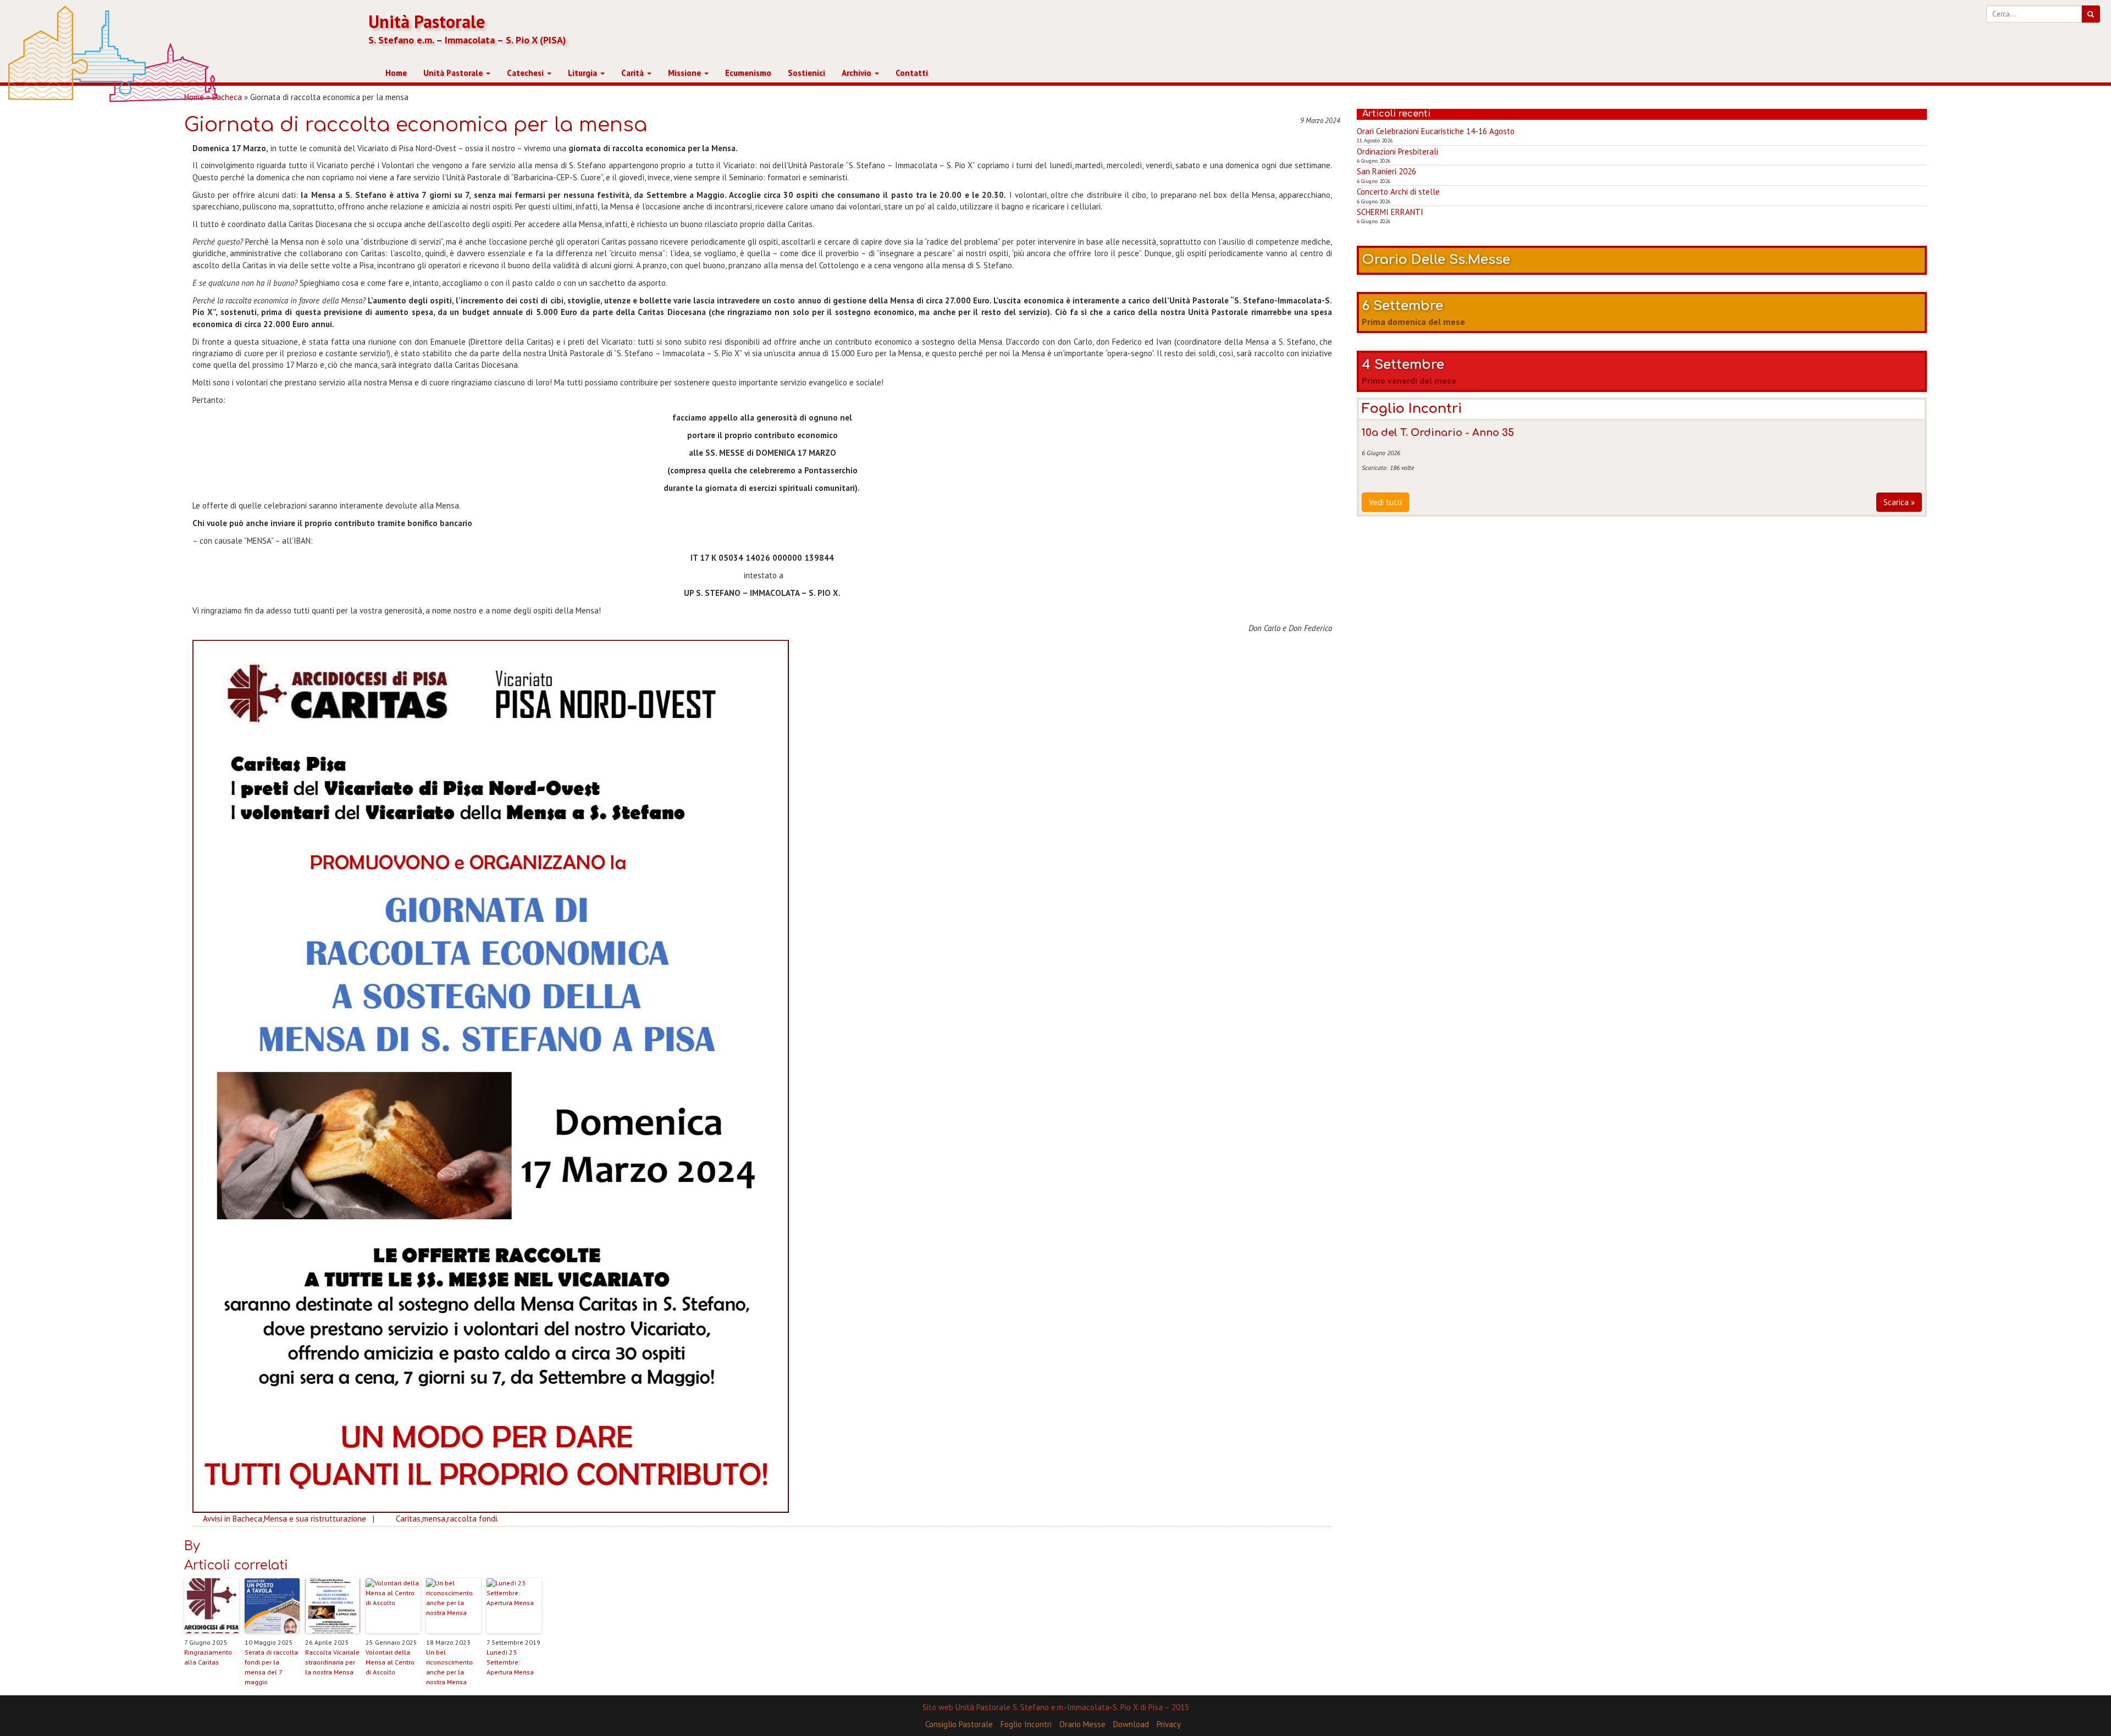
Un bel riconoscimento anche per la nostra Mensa (449, 1667)
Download (1131, 1724)
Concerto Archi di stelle (1398, 192)
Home (396, 73)
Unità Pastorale (427, 22)
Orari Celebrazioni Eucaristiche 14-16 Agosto (1436, 131)
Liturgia (584, 73)
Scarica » (1899, 502)
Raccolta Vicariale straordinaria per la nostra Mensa (332, 1662)
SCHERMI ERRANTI (1390, 212)
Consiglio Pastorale (959, 1724)
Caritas (408, 1519)
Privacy (1169, 1724)
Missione (686, 73)
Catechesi (526, 73)
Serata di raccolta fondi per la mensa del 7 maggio (271, 1667)
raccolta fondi (472, 1519)
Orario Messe (1082, 1724)
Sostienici (806, 73)
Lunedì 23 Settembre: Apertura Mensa (510, 1662)
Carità (634, 73)
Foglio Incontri (1026, 1724)
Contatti (912, 73)
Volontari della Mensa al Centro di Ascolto (390, 1662)
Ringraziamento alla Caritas (208, 1657)
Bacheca (227, 97)
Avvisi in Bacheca (233, 1519)
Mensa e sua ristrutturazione (315, 1519)
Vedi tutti (1385, 502)
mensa (434, 1519)
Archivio (858, 73)
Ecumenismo (748, 73)
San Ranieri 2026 (1386, 171)
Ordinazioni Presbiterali (1397, 151)
